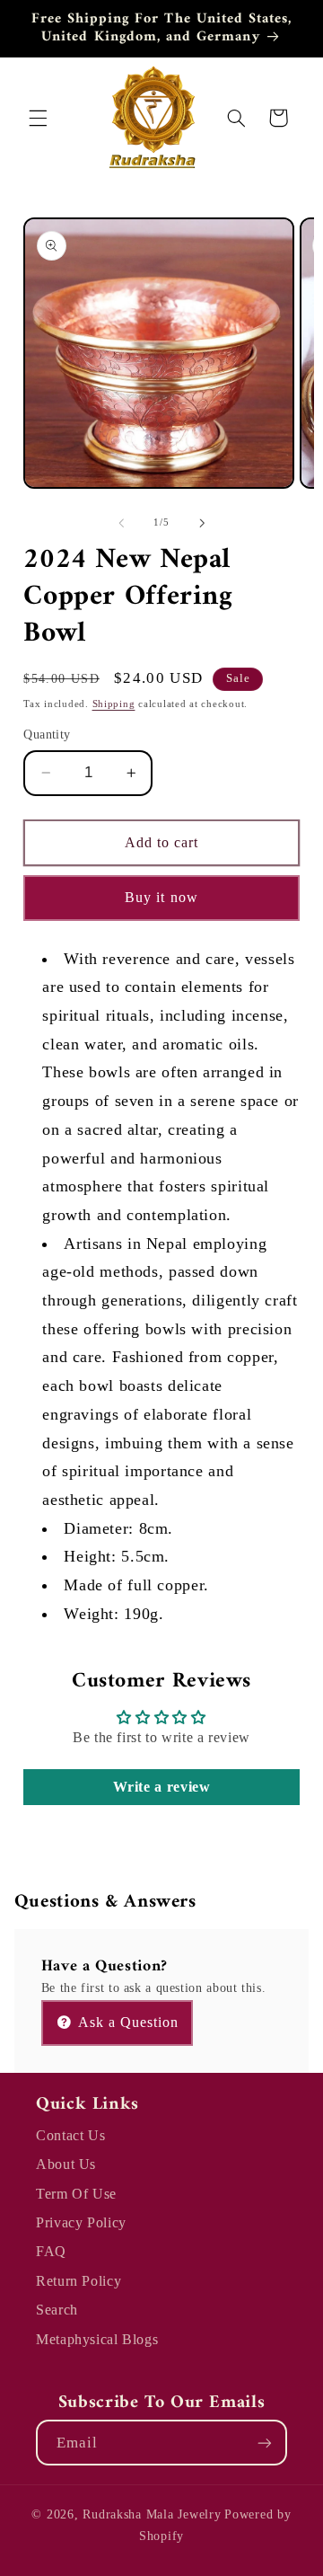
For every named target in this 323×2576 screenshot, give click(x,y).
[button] (38, 118)
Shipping (114, 704)
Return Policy (79, 2281)
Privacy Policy (81, 2222)
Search (57, 2310)
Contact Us (70, 2135)
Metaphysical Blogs (97, 2339)
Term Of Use (76, 2194)
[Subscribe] (265, 2443)
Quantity (47, 735)
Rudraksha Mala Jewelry (152, 2514)
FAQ (51, 2251)
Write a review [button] (162, 1787)
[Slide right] (202, 523)
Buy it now (161, 897)
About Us (66, 2164)
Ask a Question (127, 2022)
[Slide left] (121, 523)
